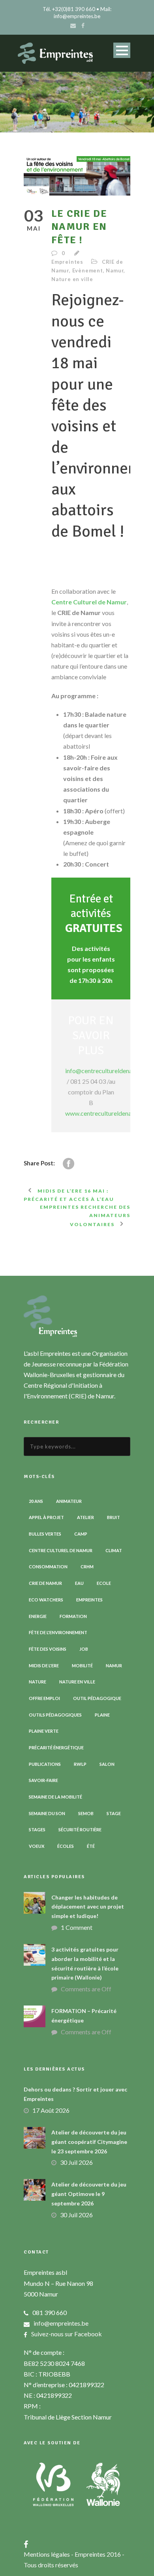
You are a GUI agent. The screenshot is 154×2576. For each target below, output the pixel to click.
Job (84, 1649)
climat (114, 1550)
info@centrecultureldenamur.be (108, 1071)
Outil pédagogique (97, 1698)
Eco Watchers (46, 1600)
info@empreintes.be (61, 2323)
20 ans (36, 1501)
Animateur (69, 1501)
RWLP (80, 1764)
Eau (79, 1583)
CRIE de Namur (45, 1583)
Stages (37, 1829)
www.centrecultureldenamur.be (108, 1113)
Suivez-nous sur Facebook (67, 2334)
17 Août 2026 (51, 2110)
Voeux (37, 1846)
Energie (38, 1616)
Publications (45, 1764)
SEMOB (86, 1813)
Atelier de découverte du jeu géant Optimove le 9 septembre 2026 (89, 2194)
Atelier (85, 1517)
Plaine (102, 1715)
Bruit (114, 1517)
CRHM (87, 1567)
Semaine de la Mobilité (55, 1797)
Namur (115, 270)
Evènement (88, 270)
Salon (107, 1764)
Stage (114, 1813)
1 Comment (77, 1927)
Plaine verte (44, 1731)
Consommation (48, 1567)
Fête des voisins (48, 1649)
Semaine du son (47, 1813)
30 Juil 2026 (76, 2162)
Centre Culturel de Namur (89, 602)
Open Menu (122, 50)
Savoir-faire (43, 1780)
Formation (73, 1616)
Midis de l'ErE (44, 1665)
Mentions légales (47, 2554)
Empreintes (67, 262)
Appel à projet (46, 1517)
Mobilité (82, 1665)
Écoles (66, 1846)
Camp (81, 1534)
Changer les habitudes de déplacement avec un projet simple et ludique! (88, 1907)
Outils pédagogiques (55, 1715)
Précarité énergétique (56, 1747)
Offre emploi (44, 1698)
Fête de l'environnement (58, 1632)
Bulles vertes (45, 1534)
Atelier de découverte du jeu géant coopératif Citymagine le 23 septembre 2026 (89, 2142)
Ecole (104, 1583)
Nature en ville (72, 279)
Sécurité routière (80, 1829)
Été (91, 1846)
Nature (38, 1682)
